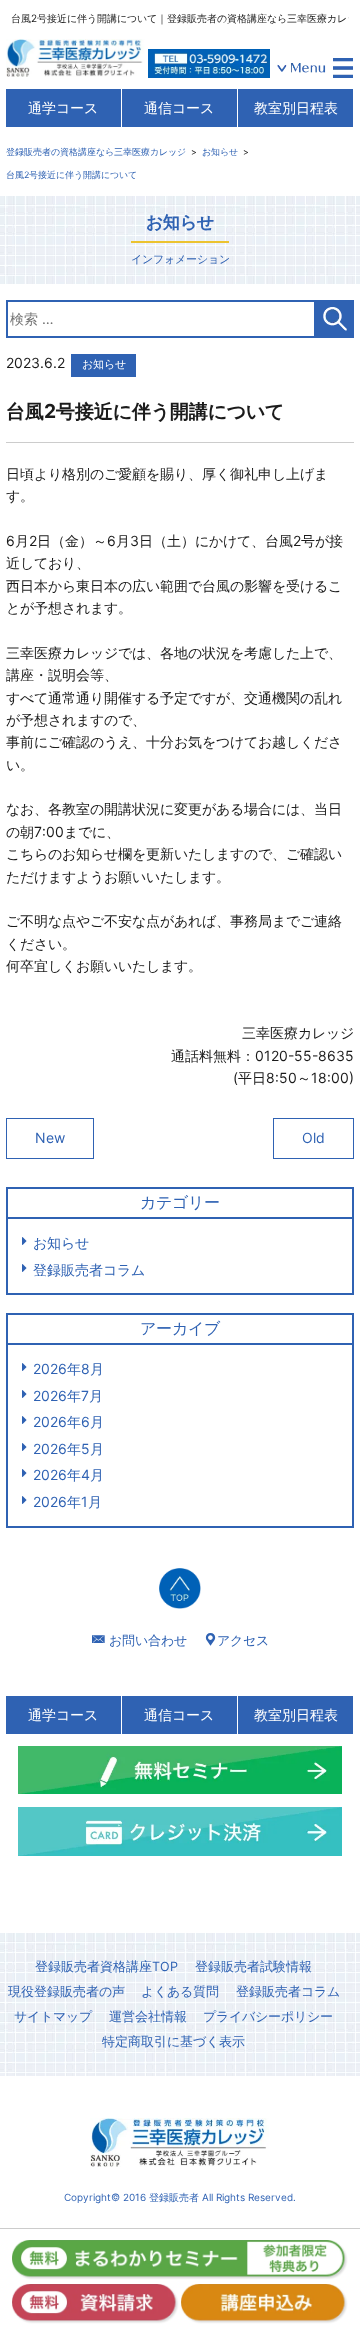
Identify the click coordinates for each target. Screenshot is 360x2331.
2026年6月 (68, 1421)
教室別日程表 (296, 107)
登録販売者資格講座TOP (106, 1966)
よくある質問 (180, 1991)
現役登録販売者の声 (66, 1991)
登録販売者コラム (89, 1269)
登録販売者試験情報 (253, 1966)
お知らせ (61, 1242)
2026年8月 (68, 1368)
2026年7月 (68, 1395)
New (50, 1137)
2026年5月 (68, 1448)
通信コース (179, 107)
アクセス (243, 1640)
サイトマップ (53, 2016)
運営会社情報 (148, 2016)
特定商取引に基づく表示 (173, 2041)
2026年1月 (67, 1501)
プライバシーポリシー (268, 2016)
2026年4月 (68, 1474)
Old (313, 1137)
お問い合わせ (148, 1640)
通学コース (63, 107)
